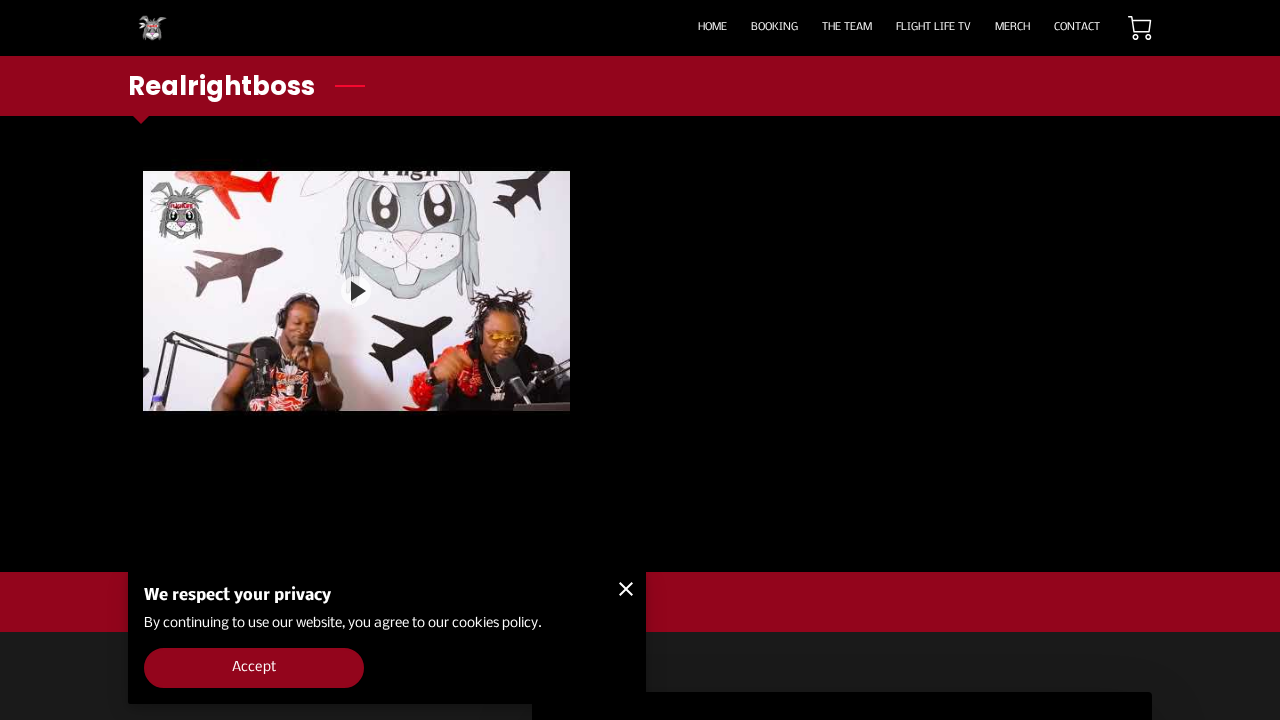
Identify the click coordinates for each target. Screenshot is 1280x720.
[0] (1140, 28)
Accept (254, 667)
